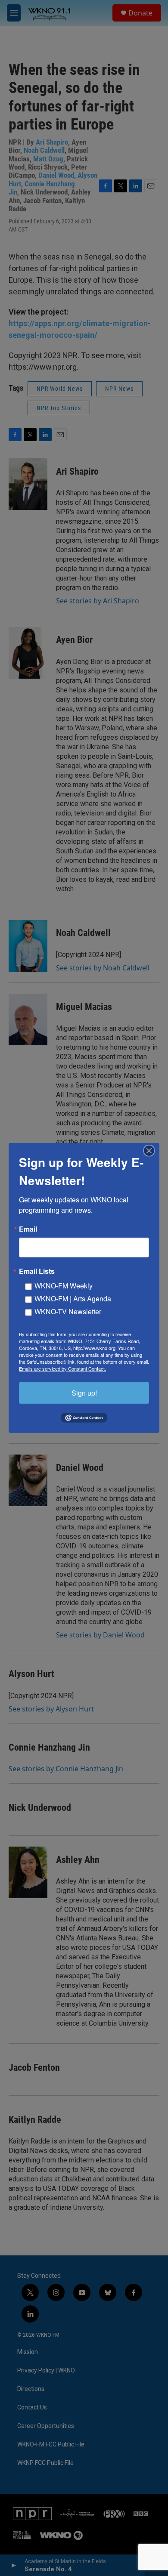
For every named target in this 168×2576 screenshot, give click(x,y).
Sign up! (84, 1393)
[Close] (152, 1151)
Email (28, 1229)
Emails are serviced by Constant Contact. (62, 1368)
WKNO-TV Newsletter (68, 1311)
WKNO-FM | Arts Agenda (73, 1299)
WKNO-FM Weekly (64, 1286)
